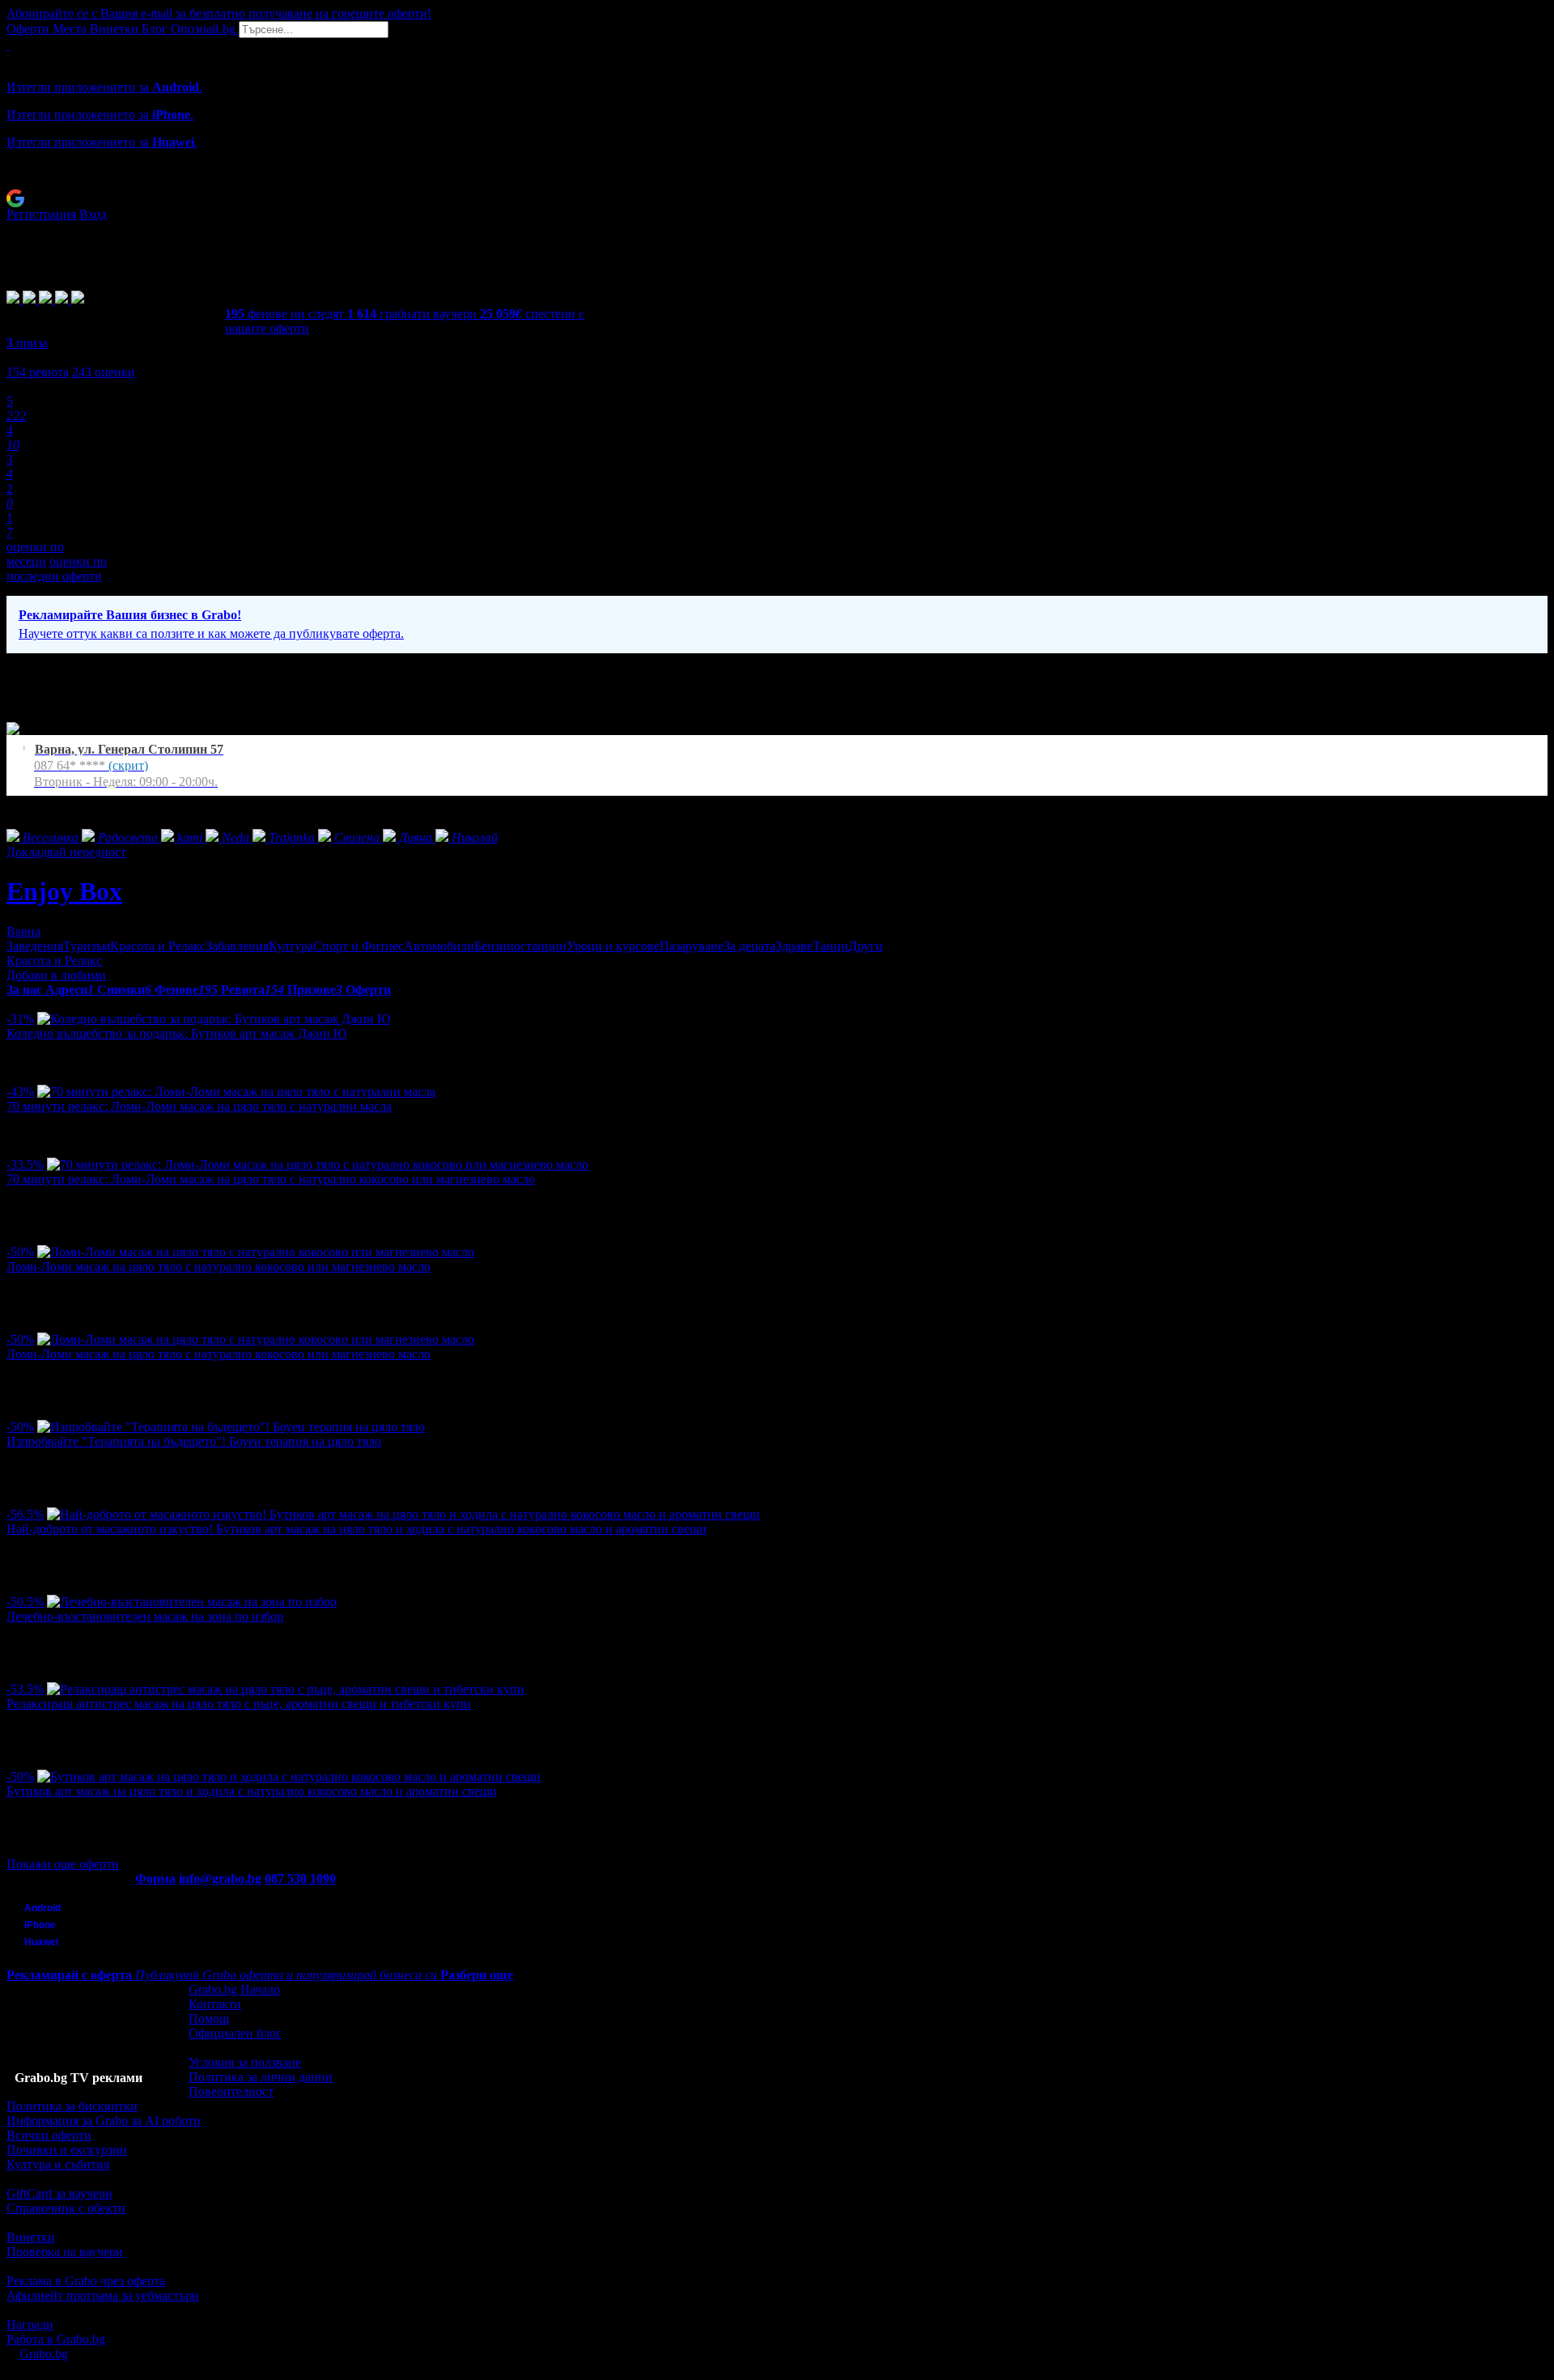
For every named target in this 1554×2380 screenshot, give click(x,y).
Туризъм (87, 946)
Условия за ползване (245, 2062)
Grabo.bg (44, 2354)
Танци (830, 946)
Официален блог (235, 2033)
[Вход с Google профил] (777, 198)
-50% (20, 1252)
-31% (20, 1019)
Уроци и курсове (613, 946)
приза (27, 343)
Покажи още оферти (63, 1864)
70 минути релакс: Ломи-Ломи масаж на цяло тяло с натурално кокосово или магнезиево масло (271, 1179)
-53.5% (25, 1689)
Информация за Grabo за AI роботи (104, 2121)
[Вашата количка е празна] (8, 45)
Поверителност (231, 2091)
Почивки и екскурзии (67, 2150)
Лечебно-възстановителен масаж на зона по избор (145, 1616)
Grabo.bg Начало (234, 1989)
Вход (93, 214)
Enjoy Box (64, 891)
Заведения (35, 946)
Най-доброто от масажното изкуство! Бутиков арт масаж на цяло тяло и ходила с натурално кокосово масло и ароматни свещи (357, 1529)
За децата (749, 946)
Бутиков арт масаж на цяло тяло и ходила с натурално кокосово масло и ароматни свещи (252, 1791)
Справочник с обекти (66, 2208)
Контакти (215, 2004)
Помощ (209, 2019)
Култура (291, 946)
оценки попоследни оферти (57, 569)
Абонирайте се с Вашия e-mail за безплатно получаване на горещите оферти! (219, 13)
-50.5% (25, 1602)
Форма (155, 1878)
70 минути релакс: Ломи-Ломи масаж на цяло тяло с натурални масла (199, 1106)
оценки (104, 372)
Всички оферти (49, 2135)
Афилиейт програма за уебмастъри (103, 2295)
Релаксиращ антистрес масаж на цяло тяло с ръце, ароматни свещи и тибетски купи (239, 1704)
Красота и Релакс (158, 946)
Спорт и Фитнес (359, 946)
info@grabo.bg (220, 1878)
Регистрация (41, 214)
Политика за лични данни (261, 2077)
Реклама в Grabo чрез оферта (86, 2281)
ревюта (38, 372)
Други (866, 946)
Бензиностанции (520, 946)
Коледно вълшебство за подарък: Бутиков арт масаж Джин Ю (176, 1033)
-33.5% (25, 1164)
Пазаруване (692, 946)
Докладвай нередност (66, 852)
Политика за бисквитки (72, 2106)
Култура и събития (58, 2164)
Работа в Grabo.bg (56, 2339)
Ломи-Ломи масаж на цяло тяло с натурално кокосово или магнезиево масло (219, 1266)
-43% (20, 1092)
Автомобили (439, 946)
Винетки (31, 2237)
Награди (30, 2325)
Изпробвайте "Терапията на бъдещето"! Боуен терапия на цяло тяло (194, 1441)
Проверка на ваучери (65, 2252)
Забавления (237, 946)
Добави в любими (56, 975)
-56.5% (25, 1514)
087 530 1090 (300, 1878)
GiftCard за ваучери (59, 2193)
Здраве (794, 946)
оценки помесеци (35, 554)
